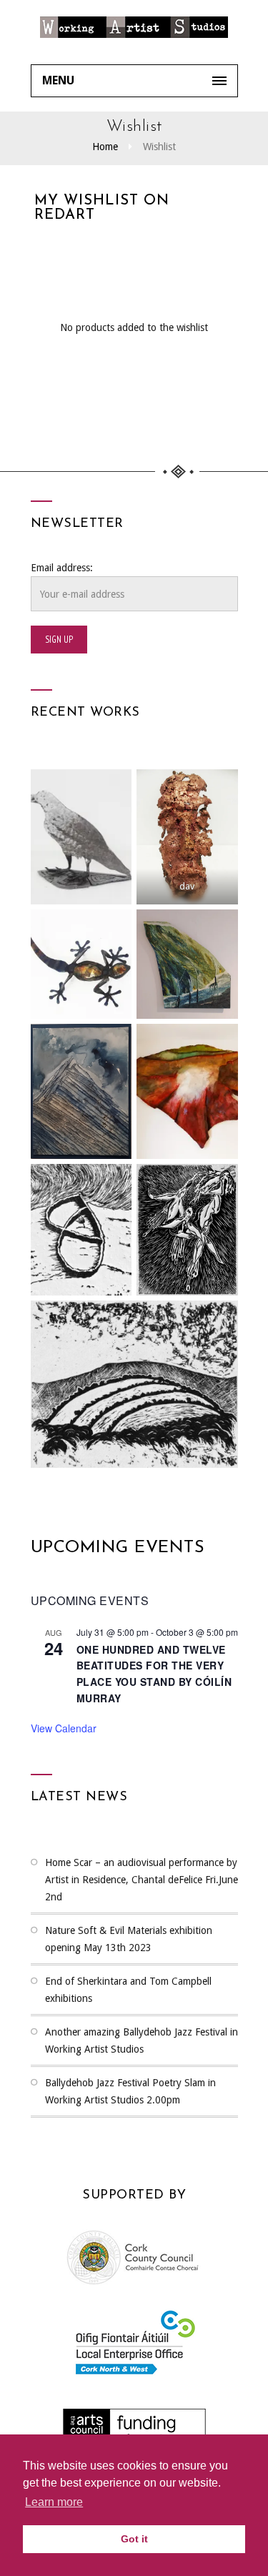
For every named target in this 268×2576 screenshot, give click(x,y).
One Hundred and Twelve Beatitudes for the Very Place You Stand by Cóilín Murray (154, 1674)
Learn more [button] (54, 2502)
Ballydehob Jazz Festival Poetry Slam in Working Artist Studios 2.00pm (130, 2091)
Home (105, 147)
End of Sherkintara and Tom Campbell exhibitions (128, 1990)
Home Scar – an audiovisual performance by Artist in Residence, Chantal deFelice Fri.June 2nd (142, 1880)
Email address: (62, 568)
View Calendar (64, 1728)
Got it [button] (134, 2539)
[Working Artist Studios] (134, 32)
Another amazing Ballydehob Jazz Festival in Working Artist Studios (142, 2040)
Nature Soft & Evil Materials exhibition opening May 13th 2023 (129, 1939)
